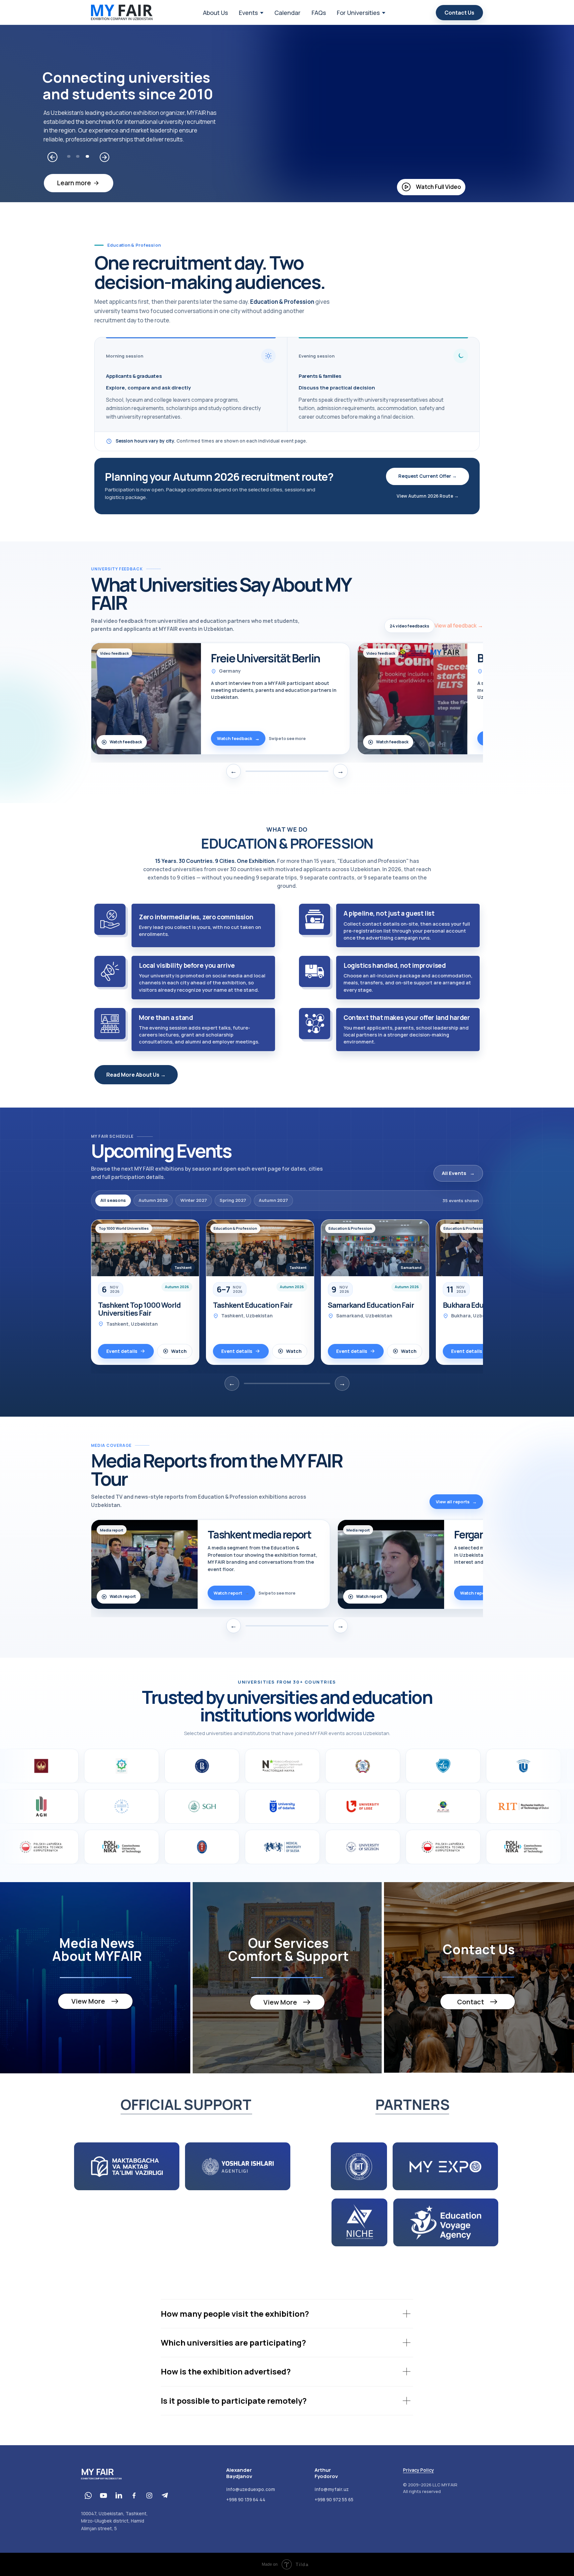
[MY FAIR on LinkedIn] (119, 2495)
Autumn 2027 (273, 1200)
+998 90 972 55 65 (334, 2500)
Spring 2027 (233, 1200)
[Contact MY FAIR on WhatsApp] (88, 2495)
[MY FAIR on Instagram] (149, 2495)
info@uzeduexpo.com (251, 2489)
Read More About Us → (136, 1075)
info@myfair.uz (332, 2489)
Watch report (123, 1596)
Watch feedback (126, 742)
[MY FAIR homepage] (122, 13)
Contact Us (459, 13)
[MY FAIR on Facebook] (134, 2495)
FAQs (319, 13)
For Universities (358, 13)
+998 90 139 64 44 (246, 2500)
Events (248, 13)
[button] (431, 187)
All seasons (113, 1200)
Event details (122, 1351)
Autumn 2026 (153, 1200)
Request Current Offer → (428, 476)
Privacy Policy (418, 2470)
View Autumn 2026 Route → (428, 496)
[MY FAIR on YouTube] (103, 2495)
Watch (179, 1351)
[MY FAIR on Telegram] (164, 2495)
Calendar (287, 13)
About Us (215, 13)
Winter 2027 (194, 1200)
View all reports (456, 1502)
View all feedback (459, 625)
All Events (458, 1173)
